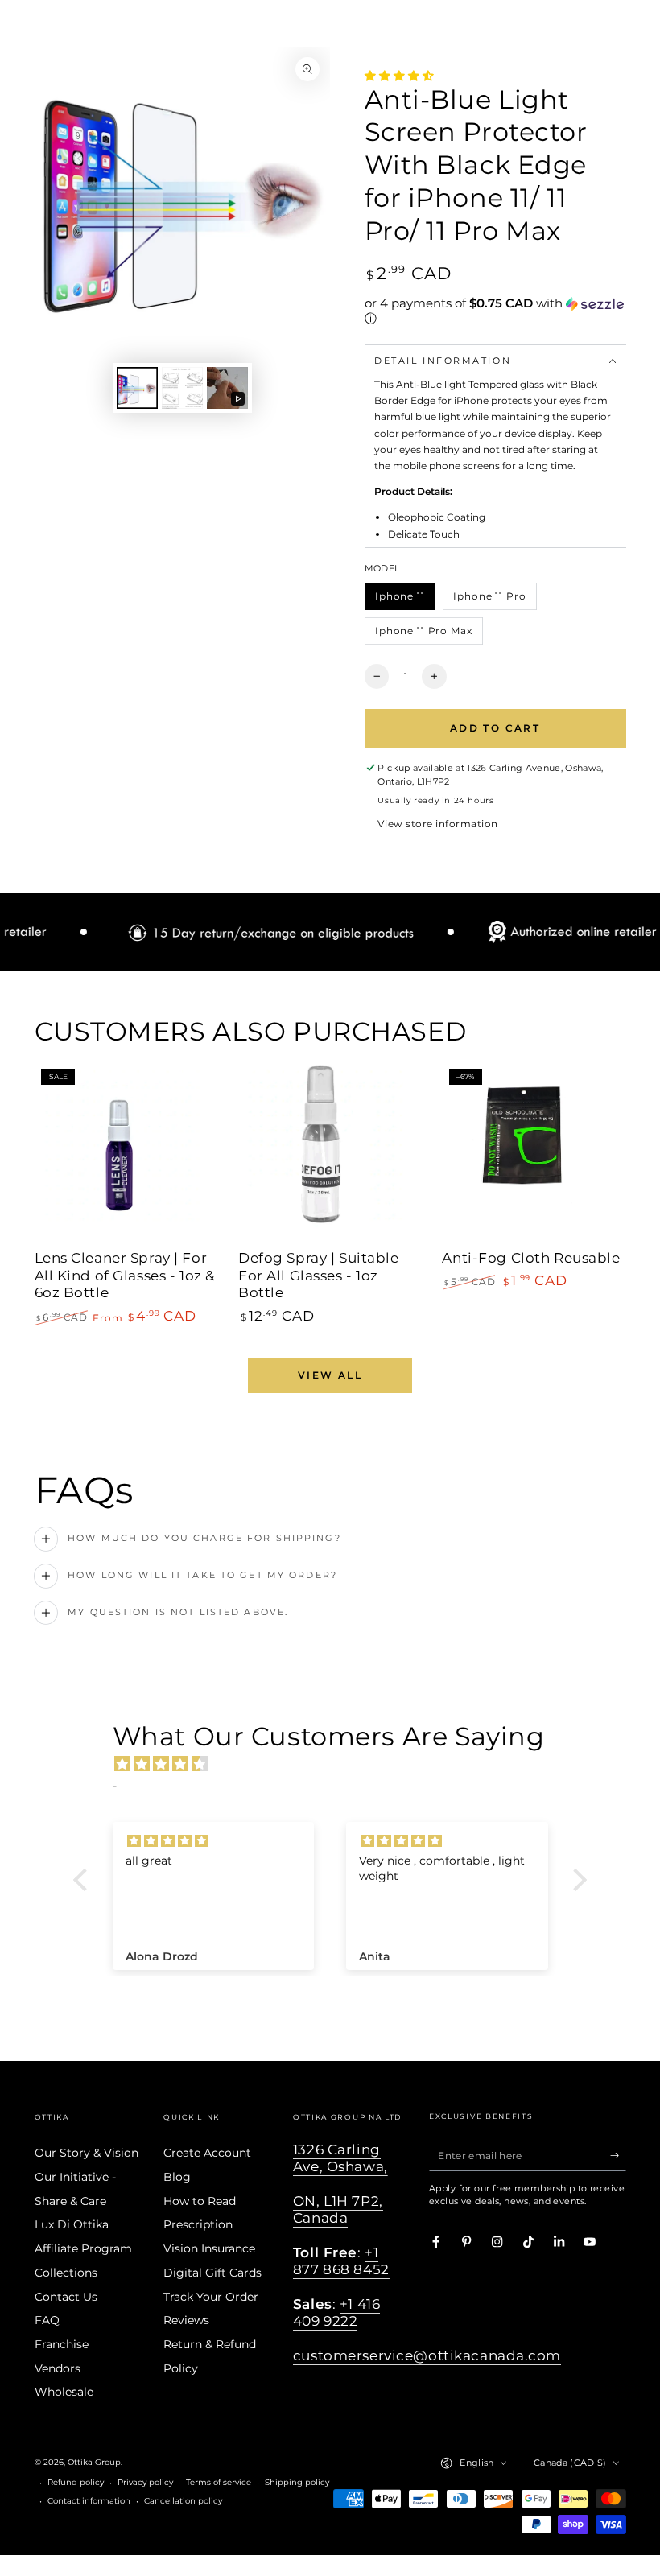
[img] (338, 1764)
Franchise (62, 2344)
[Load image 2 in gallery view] (182, 388)
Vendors (58, 2368)
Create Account (207, 2153)
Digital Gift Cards (212, 2273)
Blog (177, 2177)
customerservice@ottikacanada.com (427, 2355)
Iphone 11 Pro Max (423, 635)
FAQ (47, 2320)
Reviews (186, 2320)
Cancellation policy (183, 2501)
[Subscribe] (618, 2156)
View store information (437, 824)
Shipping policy (297, 2482)
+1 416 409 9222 (336, 2312)
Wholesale (64, 2392)
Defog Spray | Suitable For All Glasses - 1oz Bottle (319, 1276)
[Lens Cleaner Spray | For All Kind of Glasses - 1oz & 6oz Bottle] (126, 1153)
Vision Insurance (209, 2248)
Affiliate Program (83, 2248)
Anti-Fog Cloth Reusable (531, 1258)
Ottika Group (94, 2462)
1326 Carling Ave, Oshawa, (340, 2158)
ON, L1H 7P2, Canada (338, 2209)
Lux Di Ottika (72, 2224)
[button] (495, 311)
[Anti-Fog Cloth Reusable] (534, 1153)
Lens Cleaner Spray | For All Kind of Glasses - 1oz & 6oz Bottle (125, 1276)
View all (330, 1375)
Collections (66, 2273)
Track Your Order (211, 2297)
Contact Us (66, 2297)
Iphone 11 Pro (490, 600)
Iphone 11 (405, 600)
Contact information (89, 2501)
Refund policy (76, 2482)
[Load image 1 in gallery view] (137, 388)
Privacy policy (145, 2482)
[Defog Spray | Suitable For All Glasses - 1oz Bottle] (330, 1153)
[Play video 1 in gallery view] (227, 388)
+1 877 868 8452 (341, 2261)
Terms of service (219, 2482)
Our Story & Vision (87, 2153)
